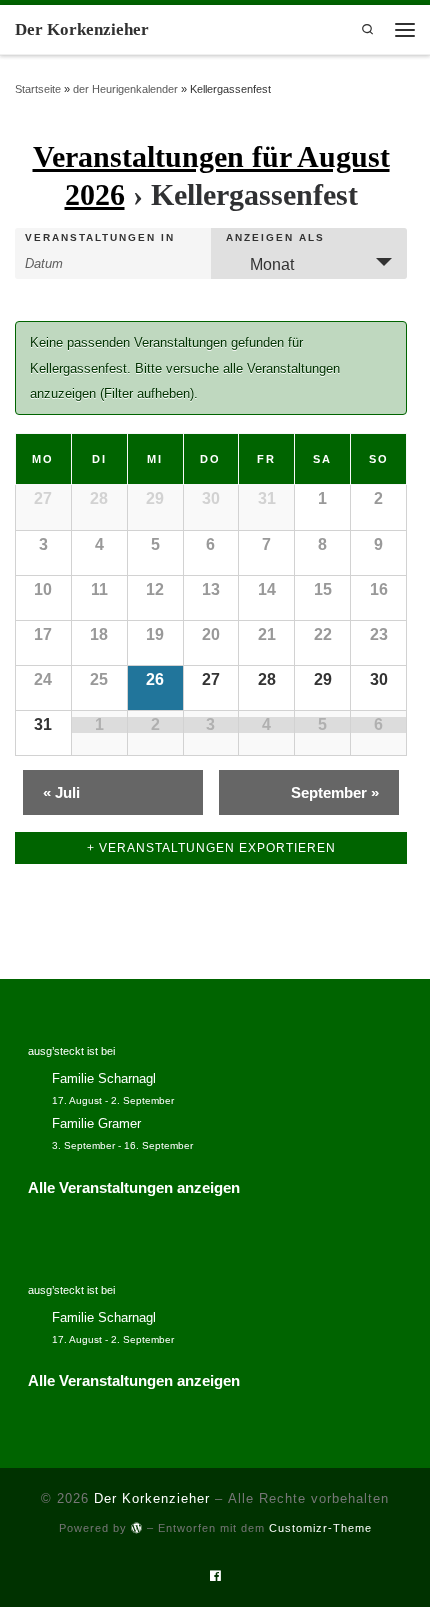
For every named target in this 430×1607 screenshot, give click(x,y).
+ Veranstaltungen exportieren (211, 848)
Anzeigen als (275, 238)
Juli (61, 792)
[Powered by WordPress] (137, 1527)
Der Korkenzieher (152, 1498)
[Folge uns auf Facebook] (215, 1576)
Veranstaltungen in (100, 238)
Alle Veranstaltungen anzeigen (134, 1187)
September (335, 792)
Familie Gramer (96, 1124)
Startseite (38, 89)
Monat (272, 264)
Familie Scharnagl (104, 1079)
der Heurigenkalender (125, 89)
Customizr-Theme (320, 1528)
